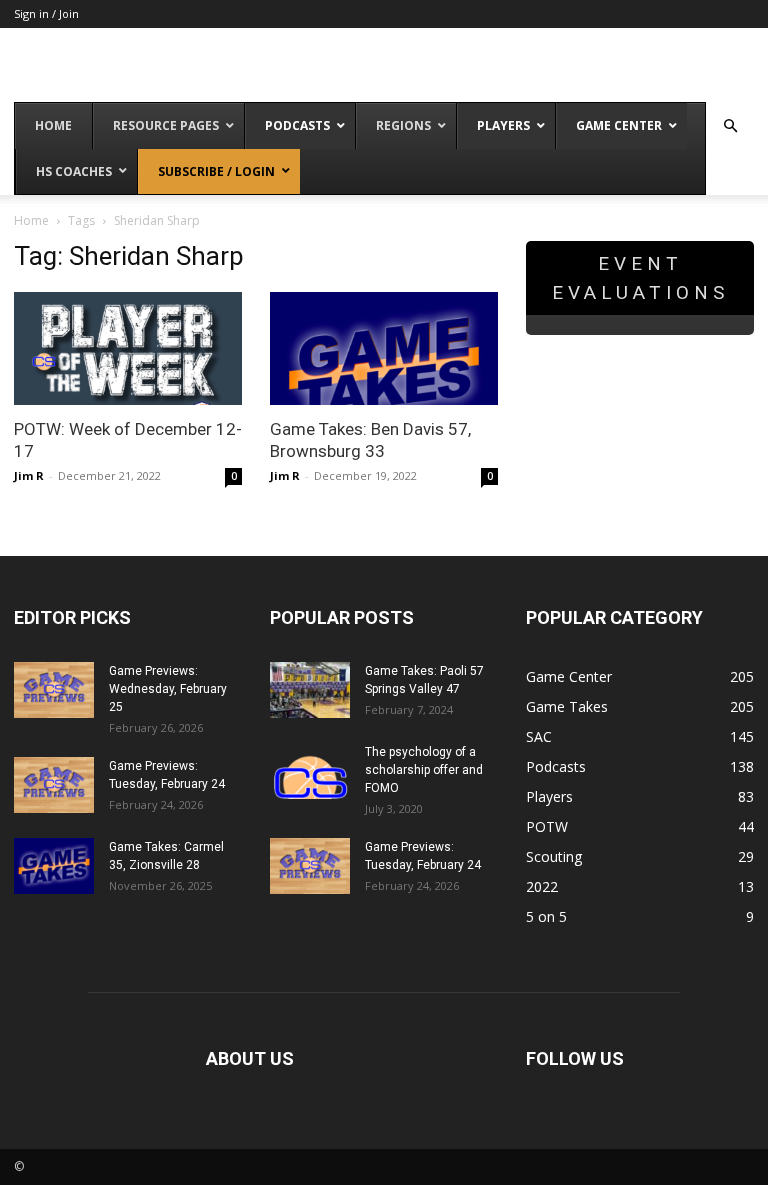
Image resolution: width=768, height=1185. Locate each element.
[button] (730, 126)
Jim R (29, 475)
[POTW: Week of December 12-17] (128, 348)
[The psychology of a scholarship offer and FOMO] (310, 771)
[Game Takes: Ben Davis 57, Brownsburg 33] (384, 348)
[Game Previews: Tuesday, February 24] (54, 785)
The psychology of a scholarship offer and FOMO (424, 770)
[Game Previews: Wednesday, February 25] (54, 690)
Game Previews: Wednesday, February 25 (168, 689)
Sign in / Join (46, 13)
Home (31, 220)
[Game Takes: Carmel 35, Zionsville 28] (54, 866)
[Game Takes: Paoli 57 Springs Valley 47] (310, 690)
